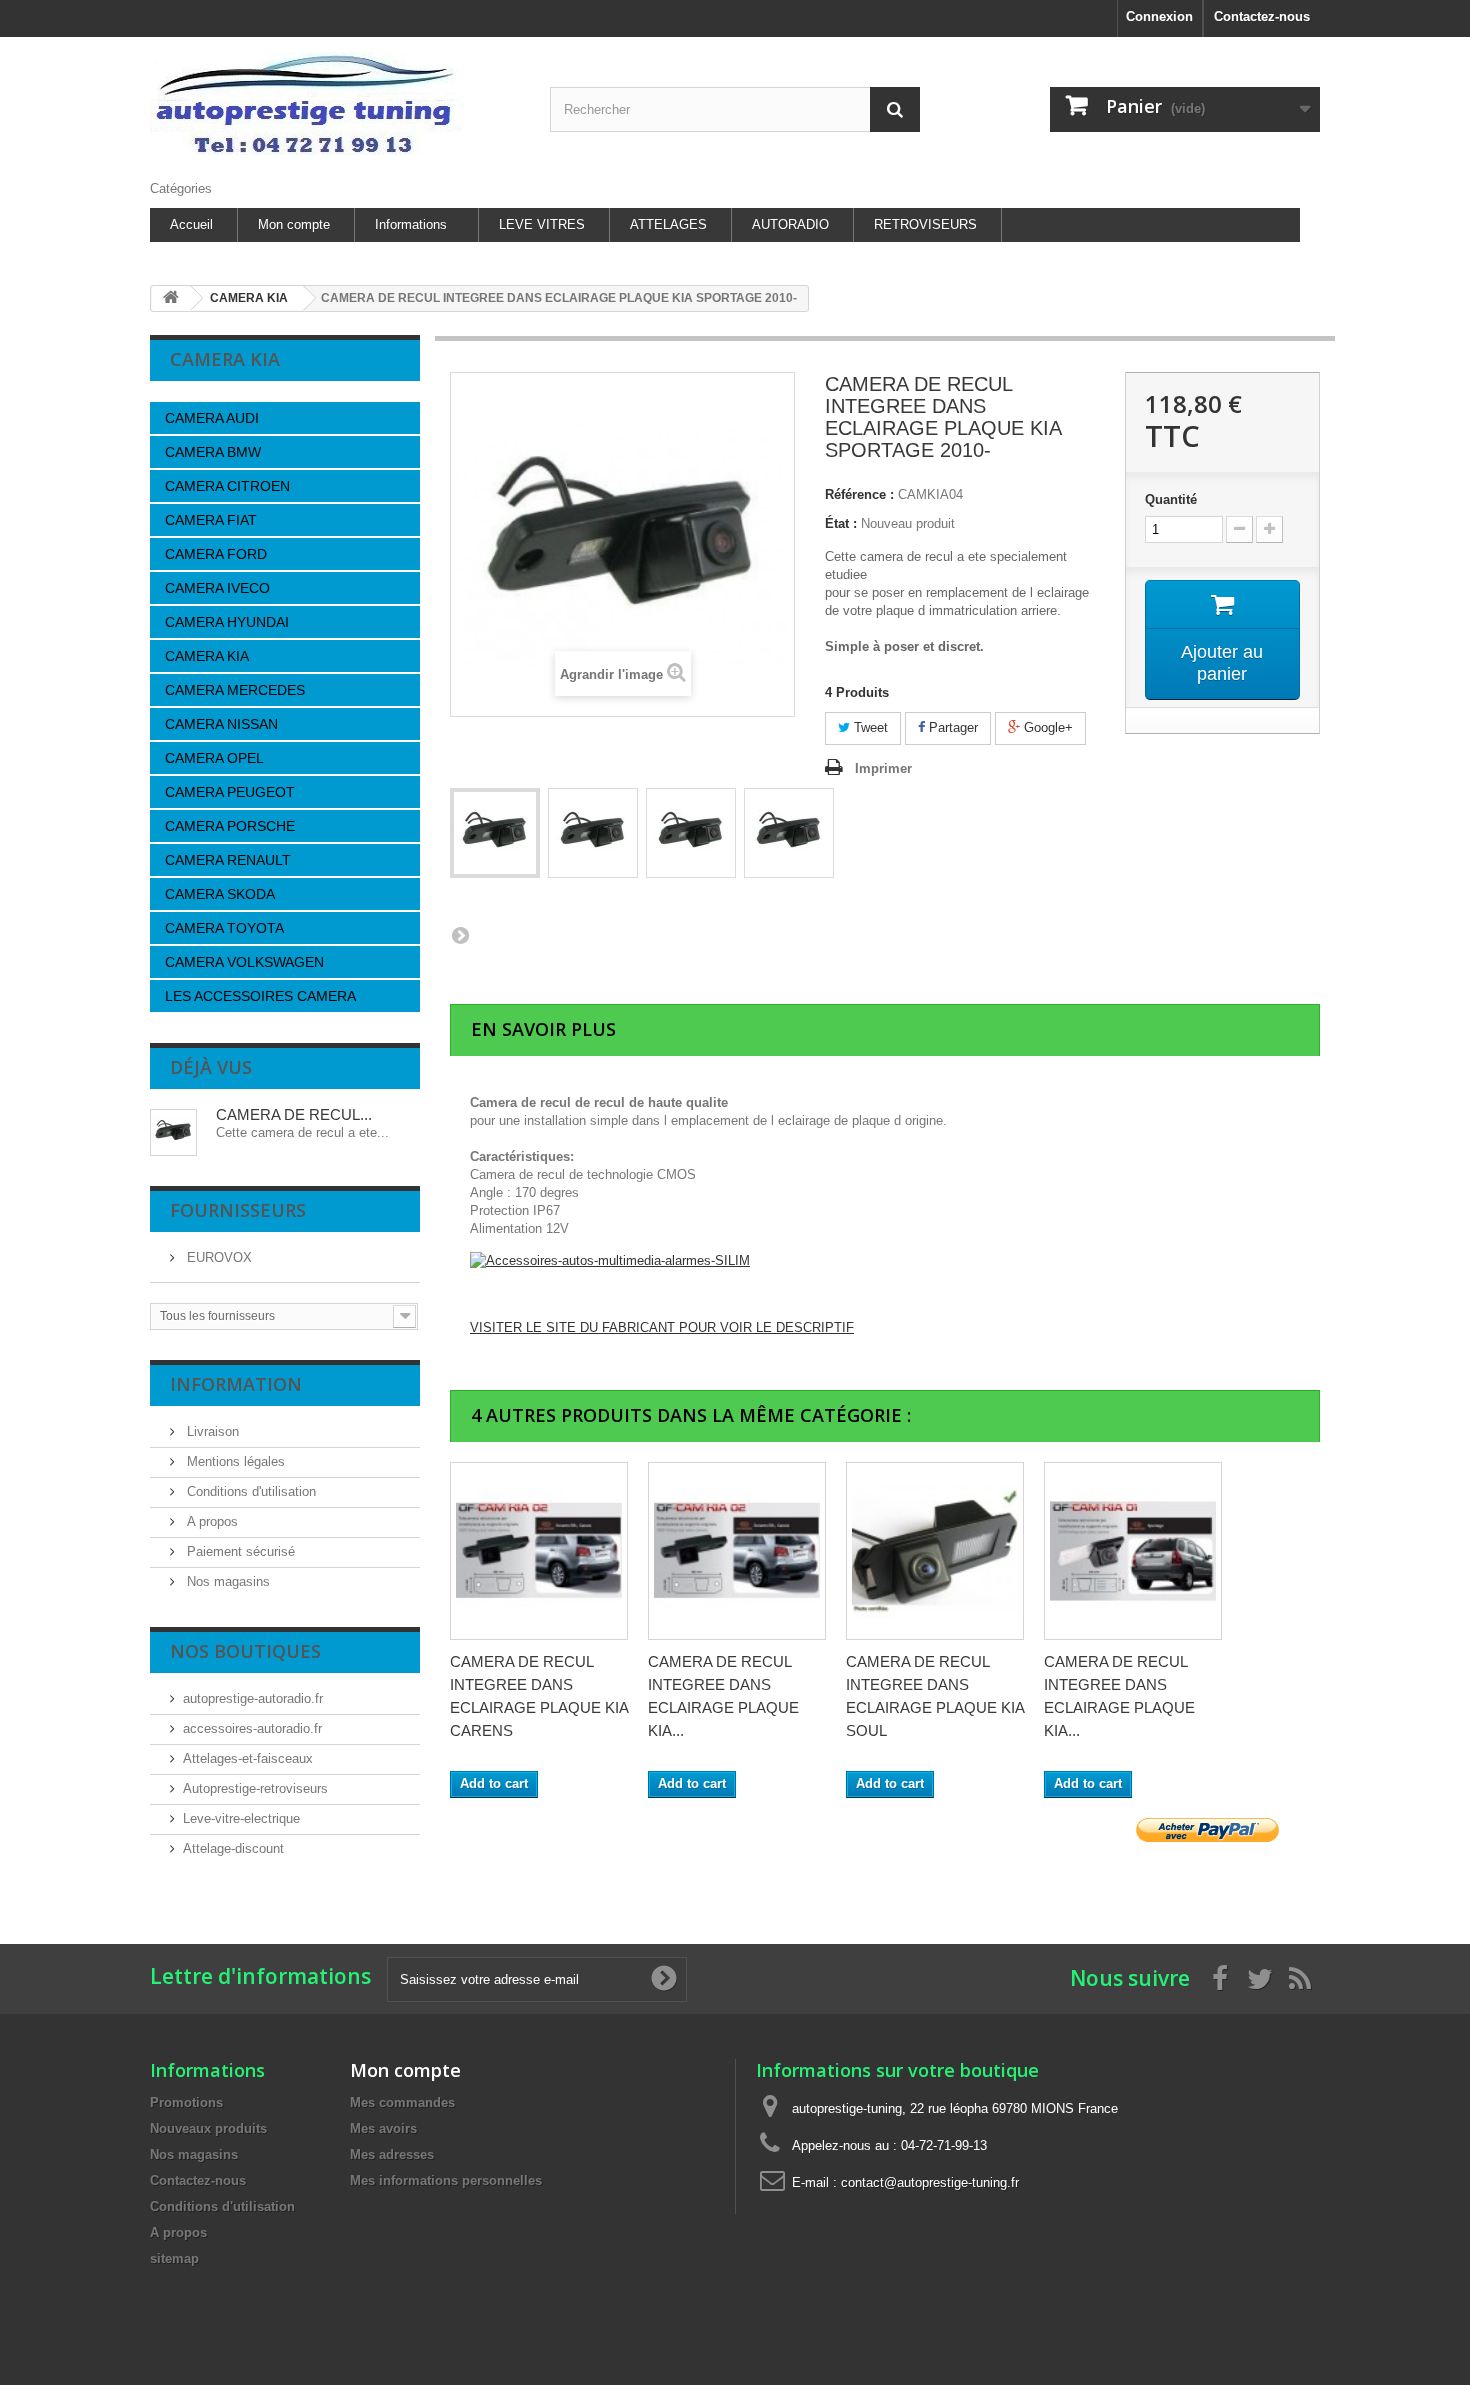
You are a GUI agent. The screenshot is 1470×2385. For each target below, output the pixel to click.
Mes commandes (402, 2102)
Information (236, 1384)
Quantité (1171, 499)
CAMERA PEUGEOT (230, 792)
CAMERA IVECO (217, 588)
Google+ (1046, 727)
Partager (951, 727)
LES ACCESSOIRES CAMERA (260, 996)
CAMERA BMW (213, 452)
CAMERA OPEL (214, 758)
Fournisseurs (238, 1210)
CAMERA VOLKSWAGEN (244, 962)
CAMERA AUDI (212, 418)
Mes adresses (392, 2154)
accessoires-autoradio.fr (252, 1728)
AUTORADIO (790, 224)
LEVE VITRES (542, 224)
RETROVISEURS (925, 224)
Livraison (211, 1431)
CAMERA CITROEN (227, 486)
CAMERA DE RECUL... (294, 1114)
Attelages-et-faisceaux (248, 1758)
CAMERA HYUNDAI (227, 622)
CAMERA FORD (216, 554)
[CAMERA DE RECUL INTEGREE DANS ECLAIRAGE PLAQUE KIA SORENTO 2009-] (737, 1551)
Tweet (869, 727)
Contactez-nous (1262, 16)
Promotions (186, 2102)
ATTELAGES (668, 224)
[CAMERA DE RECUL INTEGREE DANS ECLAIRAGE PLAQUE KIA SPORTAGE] (1133, 1551)
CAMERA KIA (207, 656)
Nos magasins (226, 1581)
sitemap (174, 2258)
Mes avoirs (383, 2128)
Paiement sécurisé (239, 1551)
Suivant (460, 935)
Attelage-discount (233, 1848)
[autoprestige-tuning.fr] (335, 103)
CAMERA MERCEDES (235, 690)
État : (841, 523)
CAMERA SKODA (220, 894)
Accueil (191, 224)
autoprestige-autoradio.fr (253, 1698)
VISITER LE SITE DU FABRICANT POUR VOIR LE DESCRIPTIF (662, 1327)
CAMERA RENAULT (228, 860)
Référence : (859, 494)
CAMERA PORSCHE (230, 826)
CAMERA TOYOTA (224, 928)
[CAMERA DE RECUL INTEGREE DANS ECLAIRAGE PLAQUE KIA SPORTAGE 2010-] (495, 833)
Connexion (1159, 16)
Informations (411, 224)
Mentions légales (234, 1461)
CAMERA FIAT (211, 520)
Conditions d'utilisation (249, 1491)
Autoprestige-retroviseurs (255, 1788)
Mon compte (294, 224)
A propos (210, 1521)
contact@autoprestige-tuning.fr (930, 2182)
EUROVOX (217, 1257)
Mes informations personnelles (446, 2180)
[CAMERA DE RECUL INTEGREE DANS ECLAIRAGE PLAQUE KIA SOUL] (935, 1551)
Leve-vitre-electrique (241, 1818)
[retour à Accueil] (171, 298)
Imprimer (883, 768)
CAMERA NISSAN (221, 724)
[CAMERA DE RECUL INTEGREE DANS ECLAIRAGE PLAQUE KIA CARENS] (539, 1551)
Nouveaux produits (208, 2128)
